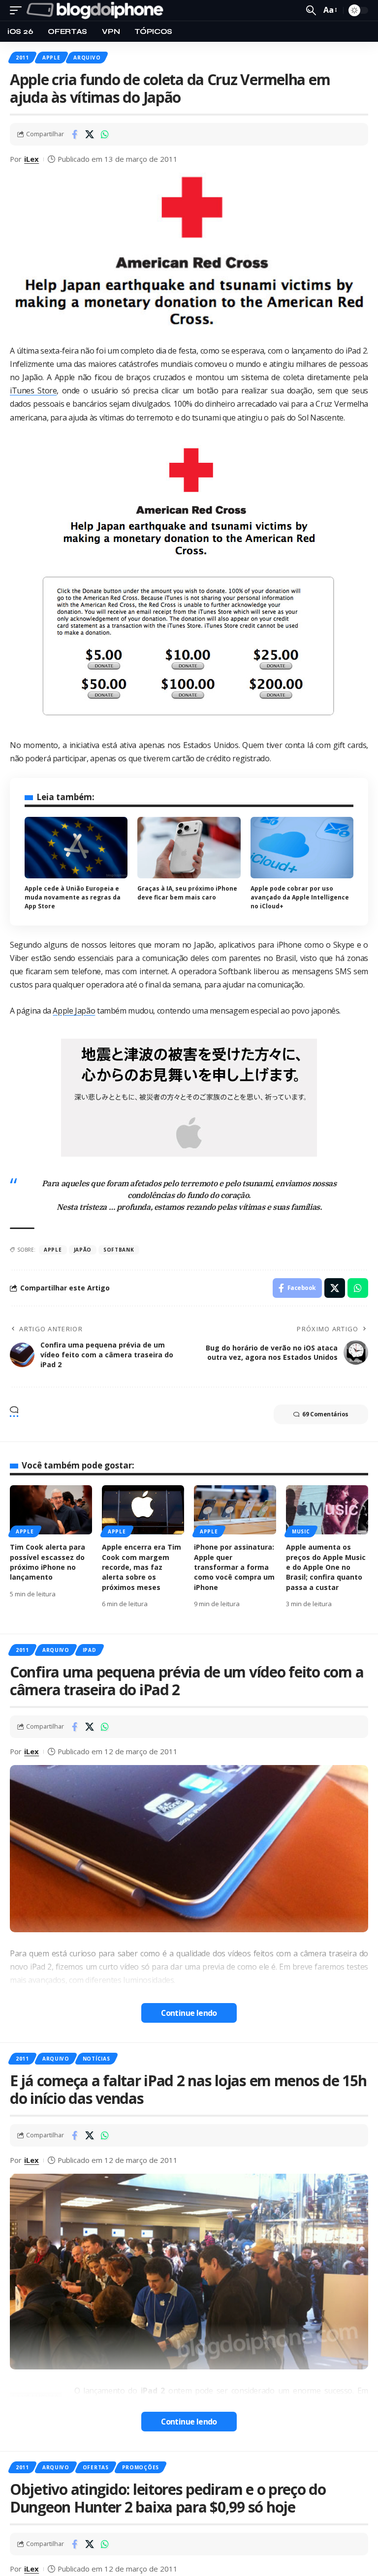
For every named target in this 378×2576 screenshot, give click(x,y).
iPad (90, 1650)
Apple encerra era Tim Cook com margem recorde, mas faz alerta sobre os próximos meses (142, 1567)
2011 (22, 58)
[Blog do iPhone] (97, 10)
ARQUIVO (87, 58)
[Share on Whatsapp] (105, 134)
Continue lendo (189, 2013)
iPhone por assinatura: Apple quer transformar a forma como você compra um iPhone (234, 1567)
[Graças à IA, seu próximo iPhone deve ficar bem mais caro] (189, 848)
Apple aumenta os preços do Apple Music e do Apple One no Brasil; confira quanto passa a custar (326, 1567)
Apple (51, 58)
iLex (31, 159)
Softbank (119, 1250)
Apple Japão (74, 1011)
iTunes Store (33, 390)
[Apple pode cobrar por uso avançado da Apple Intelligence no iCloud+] (302, 848)
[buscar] (311, 10)
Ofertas (96, 2467)
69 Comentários (325, 1414)
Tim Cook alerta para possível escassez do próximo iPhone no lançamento (47, 1562)
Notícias (96, 2059)
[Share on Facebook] (74, 134)
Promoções (141, 2467)
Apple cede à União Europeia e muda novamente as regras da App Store (73, 897)
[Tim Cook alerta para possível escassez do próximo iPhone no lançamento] (51, 1510)
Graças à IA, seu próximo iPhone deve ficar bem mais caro (187, 893)
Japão (83, 1250)
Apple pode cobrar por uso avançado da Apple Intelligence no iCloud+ (300, 897)
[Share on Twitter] (90, 134)
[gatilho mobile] (18, 10)
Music (301, 1531)
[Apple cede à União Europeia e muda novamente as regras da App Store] (76, 848)
